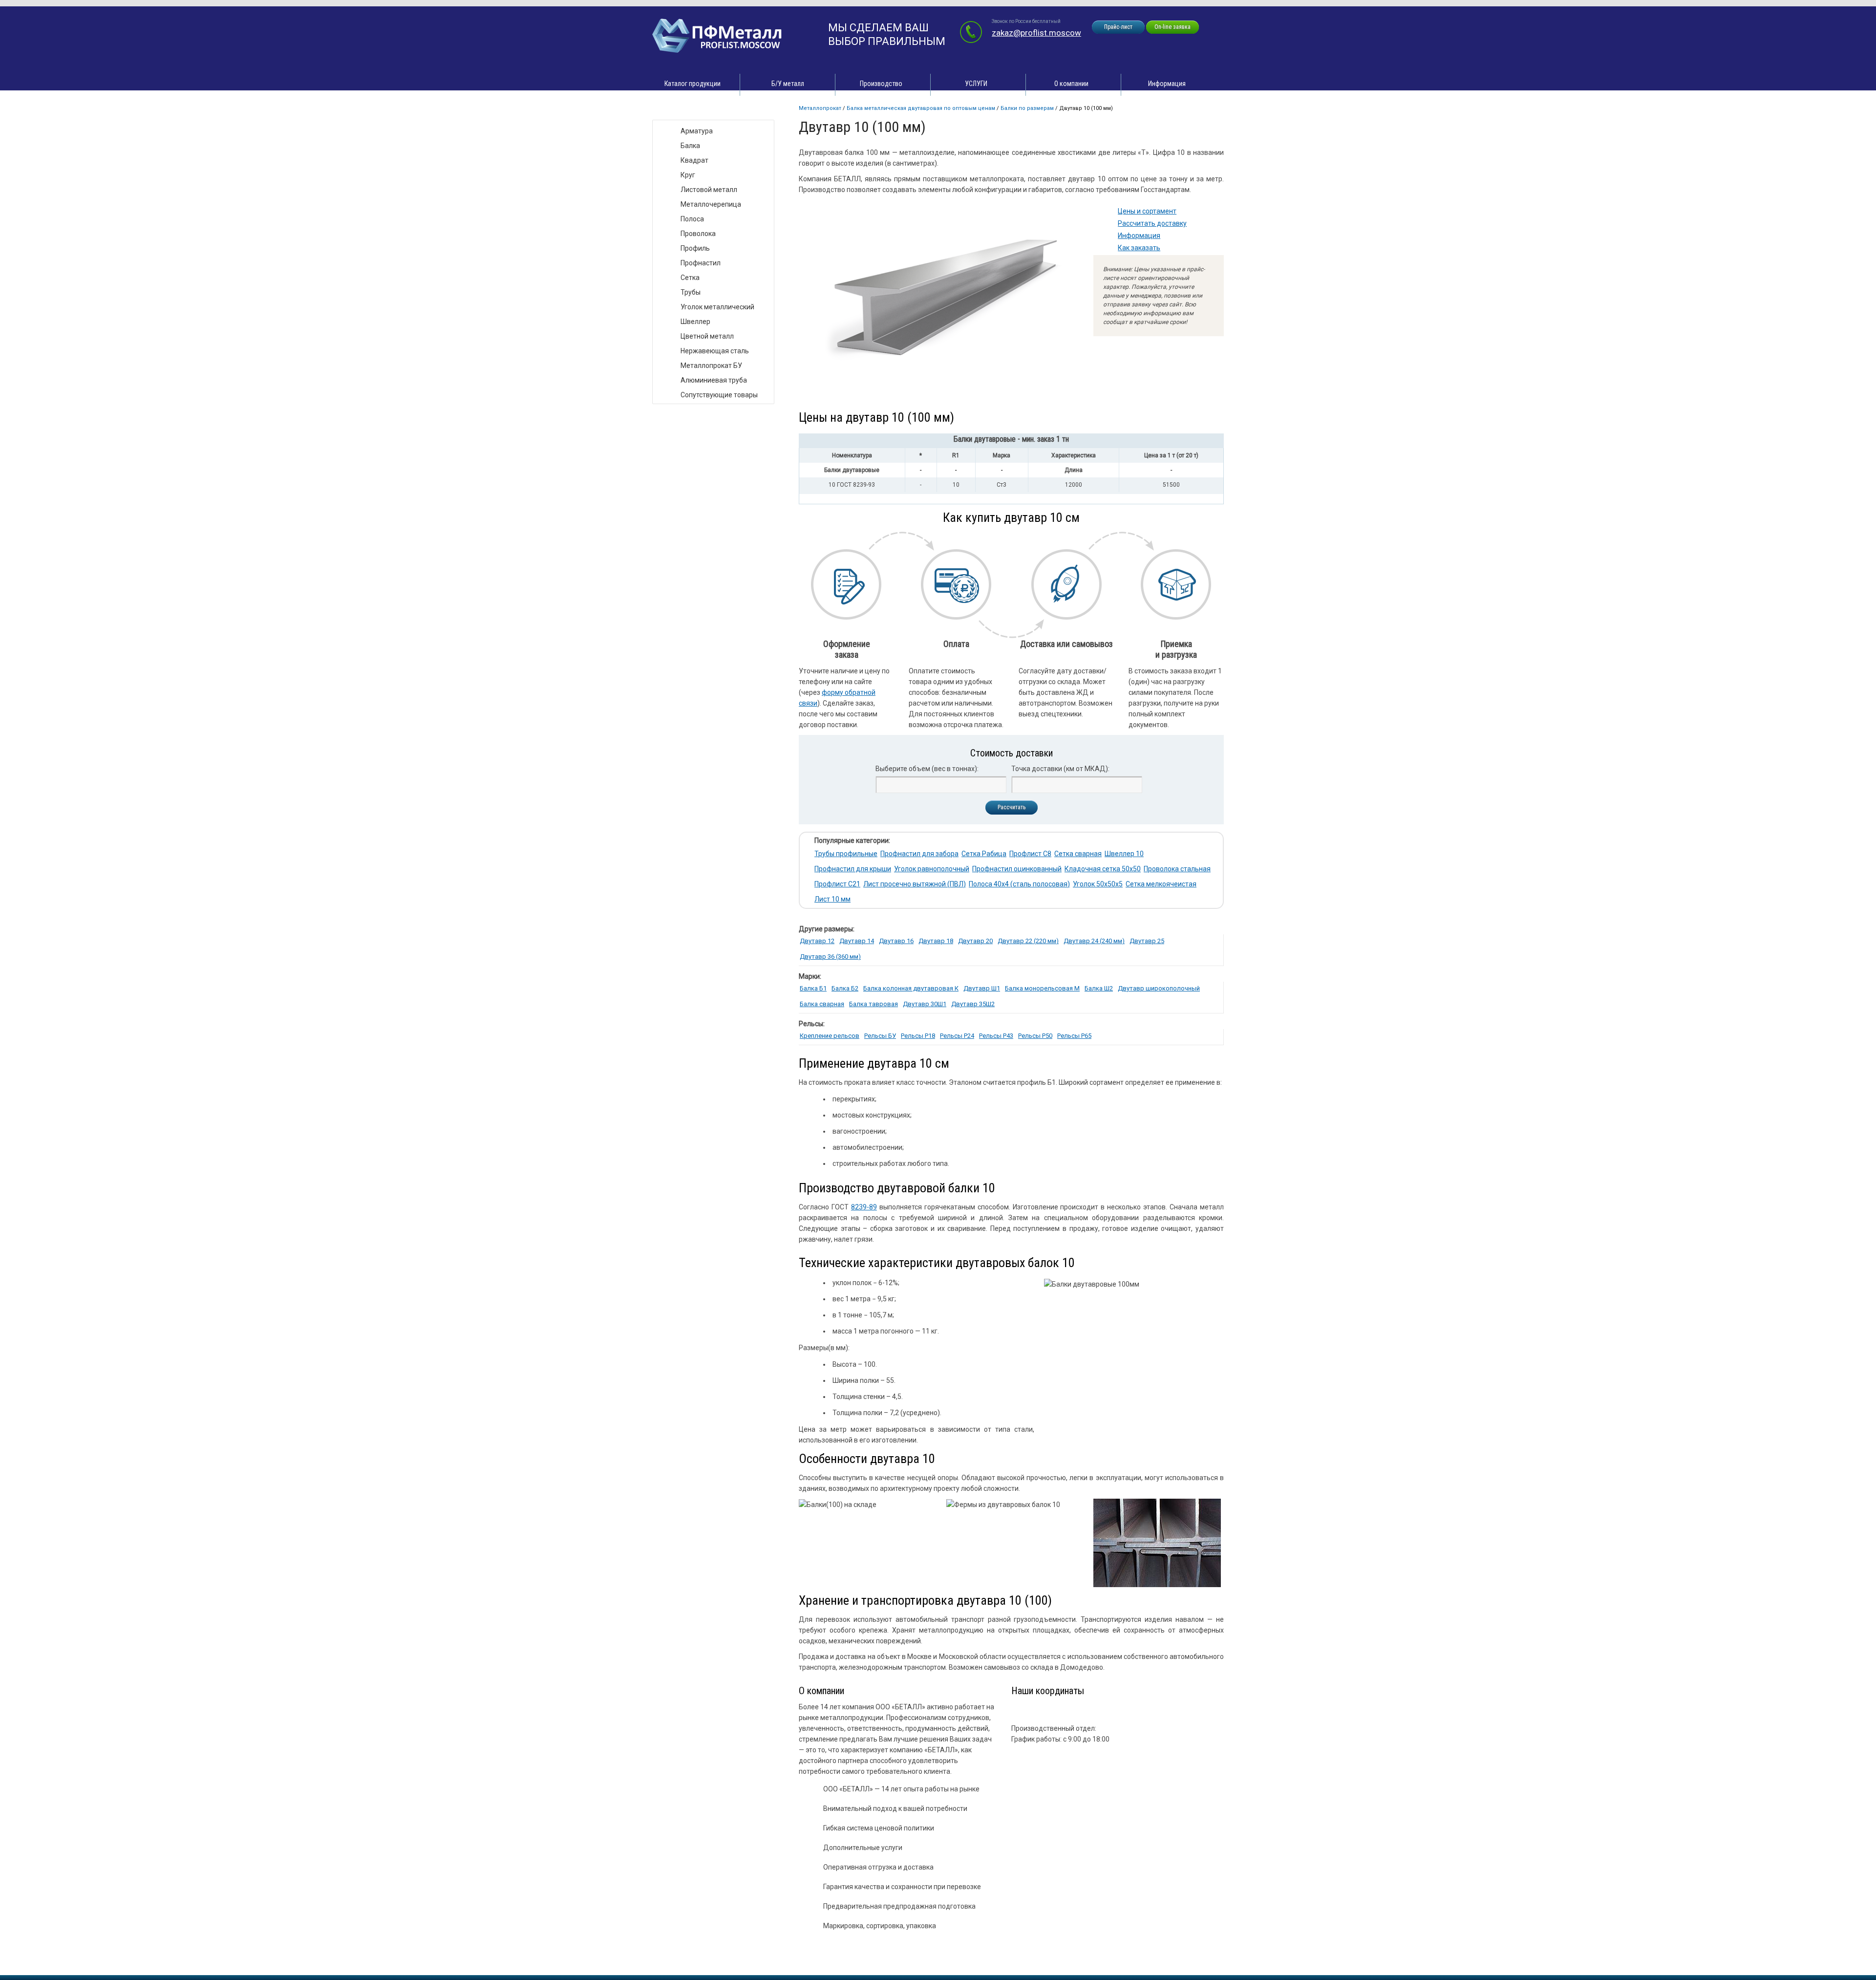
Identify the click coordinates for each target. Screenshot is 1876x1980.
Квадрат (694, 160)
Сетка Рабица (984, 854)
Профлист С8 (1030, 854)
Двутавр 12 (817, 941)
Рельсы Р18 (918, 1036)
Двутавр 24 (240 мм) (1094, 941)
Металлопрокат (820, 108)
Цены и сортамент (1147, 211)
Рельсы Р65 (1074, 1036)
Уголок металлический (717, 307)
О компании (1071, 84)
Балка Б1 (813, 988)
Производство (881, 84)
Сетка (690, 278)
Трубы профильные (846, 854)
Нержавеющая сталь (715, 351)
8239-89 (864, 1207)
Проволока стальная (1177, 869)
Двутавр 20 (975, 941)
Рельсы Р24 (957, 1036)
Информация (1167, 84)
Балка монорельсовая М (1042, 988)
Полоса (692, 219)
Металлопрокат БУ (711, 366)
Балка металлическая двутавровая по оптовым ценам (921, 108)
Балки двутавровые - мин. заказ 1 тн (1011, 439)
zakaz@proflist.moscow (1036, 33)
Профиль (695, 248)
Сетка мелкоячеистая (1161, 884)
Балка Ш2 (1099, 988)
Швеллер (695, 322)
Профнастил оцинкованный (1017, 869)
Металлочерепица (711, 204)
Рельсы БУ (880, 1036)
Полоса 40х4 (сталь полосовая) (1019, 884)
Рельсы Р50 (1035, 1036)
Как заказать (1139, 248)
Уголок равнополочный (932, 869)
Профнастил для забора (919, 854)
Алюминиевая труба (714, 380)
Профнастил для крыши (853, 869)
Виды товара (682, 110)
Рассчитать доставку (1152, 223)
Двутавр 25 (1147, 941)
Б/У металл (788, 84)
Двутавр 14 (857, 941)
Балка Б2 (845, 988)
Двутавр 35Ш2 (973, 1004)
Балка (690, 146)
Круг (688, 175)
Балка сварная (822, 1004)
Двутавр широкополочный (1159, 988)
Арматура (697, 131)
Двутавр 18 (936, 941)
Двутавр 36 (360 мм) (830, 957)
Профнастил (701, 263)
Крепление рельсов (830, 1036)
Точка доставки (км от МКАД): (1060, 769)
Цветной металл (707, 336)
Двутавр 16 (896, 941)
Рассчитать (1012, 807)
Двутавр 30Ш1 (925, 1004)
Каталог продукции (693, 84)
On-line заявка (1172, 27)
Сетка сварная (1078, 854)
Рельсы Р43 (996, 1036)
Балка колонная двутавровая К (911, 988)
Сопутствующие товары (719, 395)
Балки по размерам (1027, 108)
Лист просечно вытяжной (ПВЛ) (915, 884)
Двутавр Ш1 (982, 988)
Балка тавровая (874, 1004)
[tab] (1011, 441)
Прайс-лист (1118, 27)
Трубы (691, 292)
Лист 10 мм (832, 899)
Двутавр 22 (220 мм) (1028, 941)
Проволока (698, 234)
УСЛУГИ (976, 84)
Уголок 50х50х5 (1098, 884)
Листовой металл (709, 190)
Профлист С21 (837, 884)
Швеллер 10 (1124, 854)
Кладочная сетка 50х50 (1103, 869)
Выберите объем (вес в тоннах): (927, 769)
